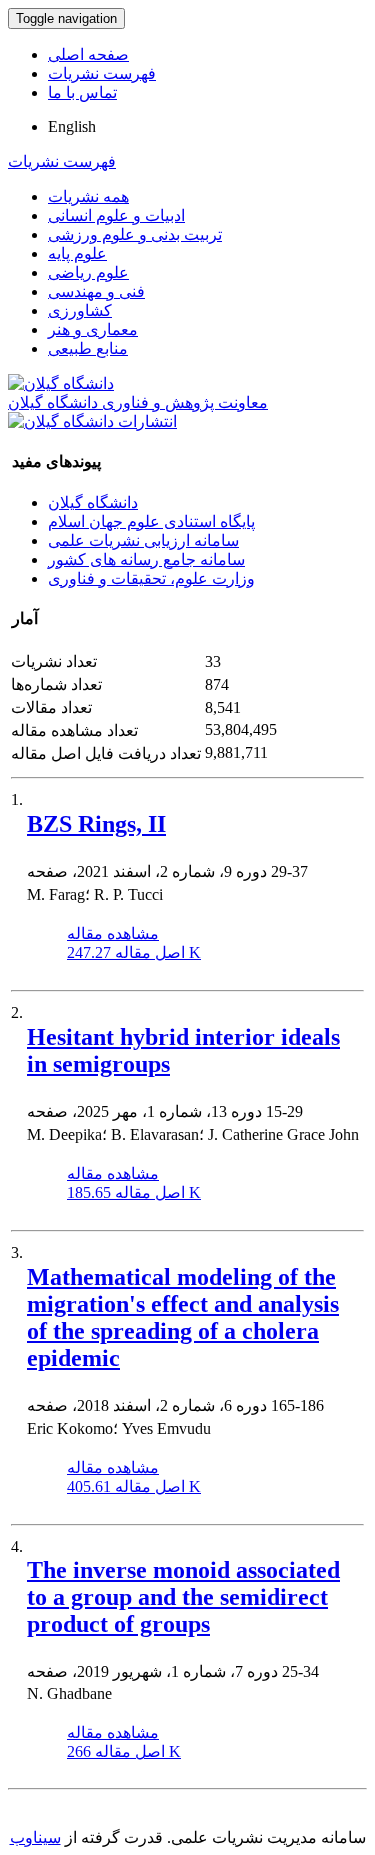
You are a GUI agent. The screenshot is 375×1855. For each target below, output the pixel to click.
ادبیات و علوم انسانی (116, 215)
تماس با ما (82, 92)
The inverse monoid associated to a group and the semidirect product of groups (183, 1597)
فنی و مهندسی (96, 291)
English (72, 126)
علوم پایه (77, 253)
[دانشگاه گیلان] (61, 383)
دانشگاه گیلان (93, 502)
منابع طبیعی (88, 348)
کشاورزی (80, 310)
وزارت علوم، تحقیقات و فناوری (151, 578)
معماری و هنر (93, 329)
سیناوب (35, 1837)
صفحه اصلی (88, 54)
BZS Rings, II (96, 824)
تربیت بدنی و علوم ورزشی (135, 234)
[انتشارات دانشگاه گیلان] (92, 421)
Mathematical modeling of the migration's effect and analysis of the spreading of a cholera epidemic (183, 1317)
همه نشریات (88, 196)
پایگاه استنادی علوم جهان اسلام (151, 521)
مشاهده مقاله (113, 933)
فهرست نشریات (102, 73)
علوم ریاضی (88, 272)
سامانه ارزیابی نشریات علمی (143, 540)
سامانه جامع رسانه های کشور (146, 559)
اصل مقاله (134, 952)
